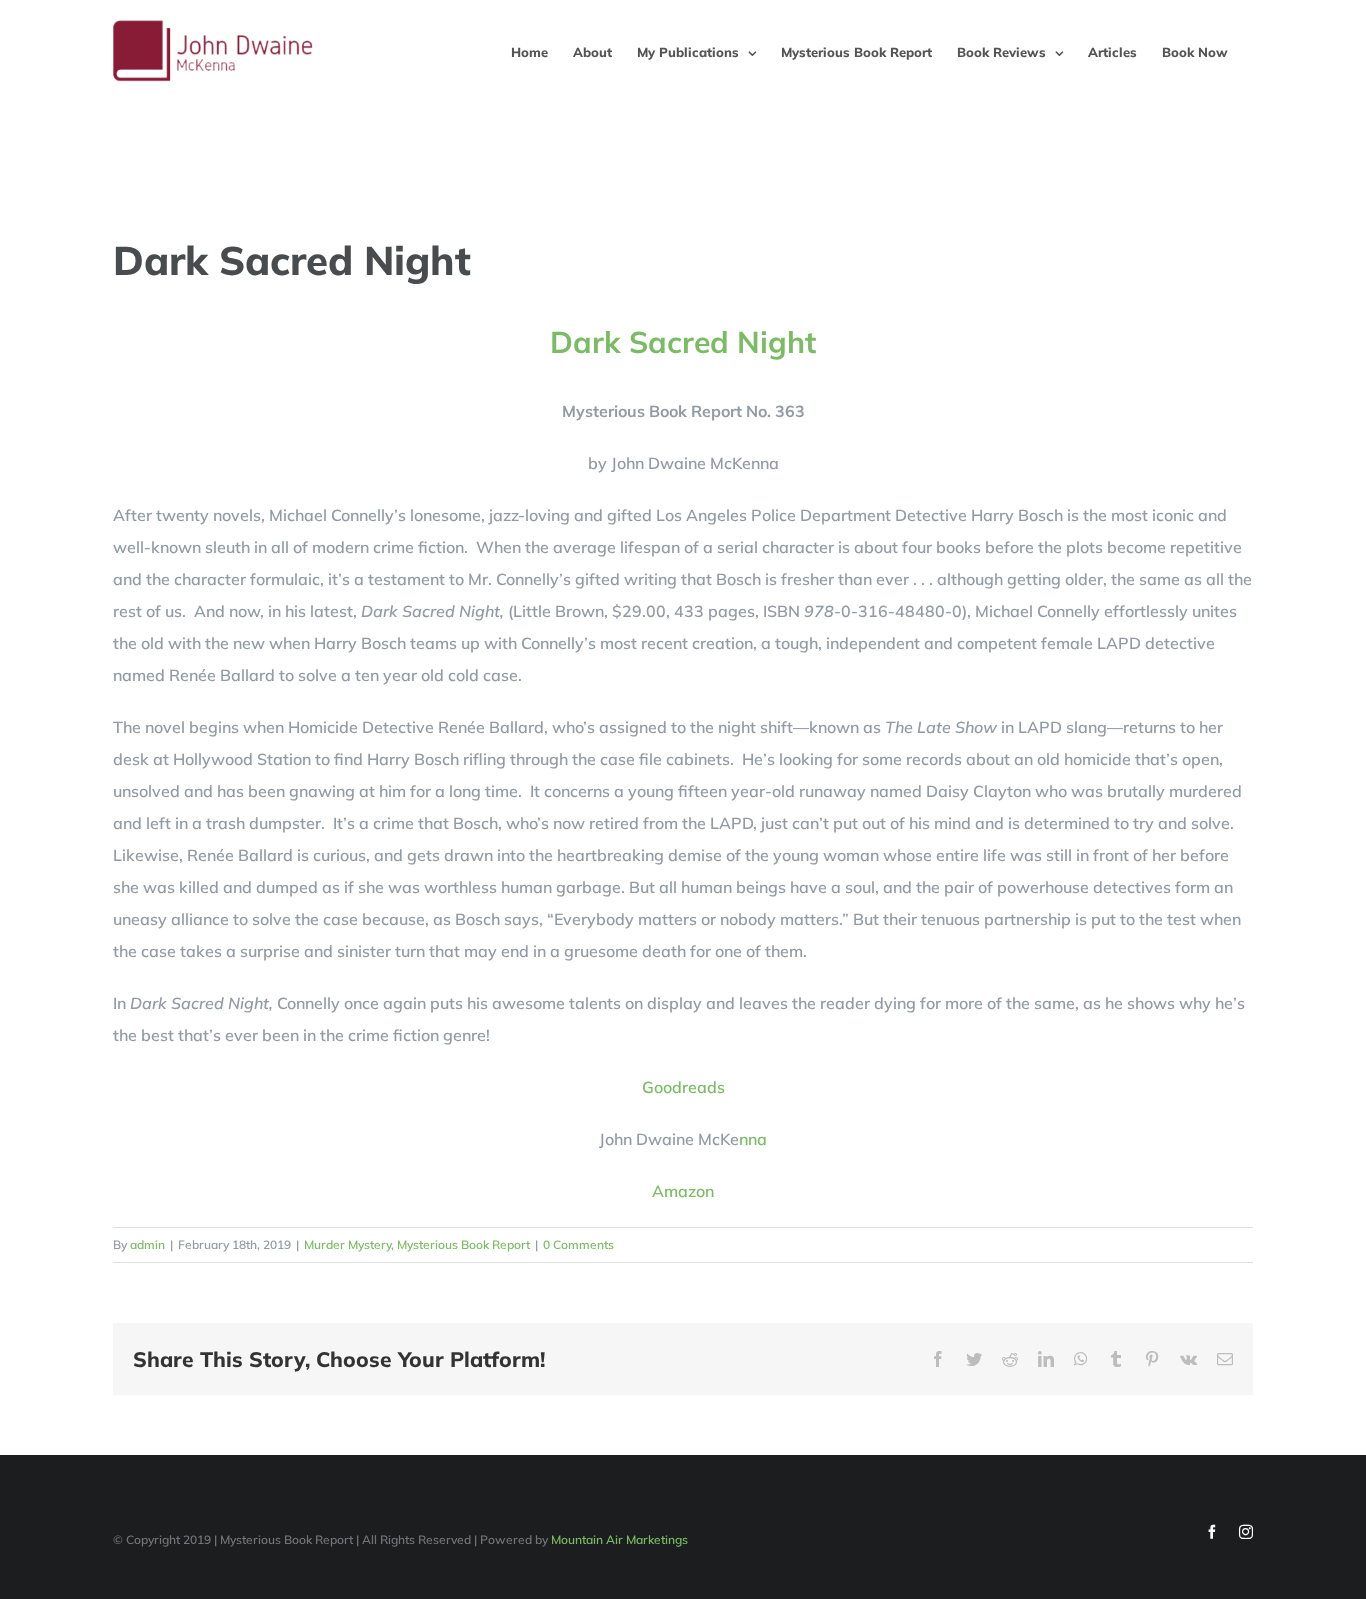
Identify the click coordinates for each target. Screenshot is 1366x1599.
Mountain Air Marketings (619, 1539)
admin (147, 1244)
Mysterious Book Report (463, 1244)
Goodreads (683, 1087)
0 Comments (578, 1244)
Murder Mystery (347, 1244)
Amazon (683, 1191)
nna (753, 1139)
